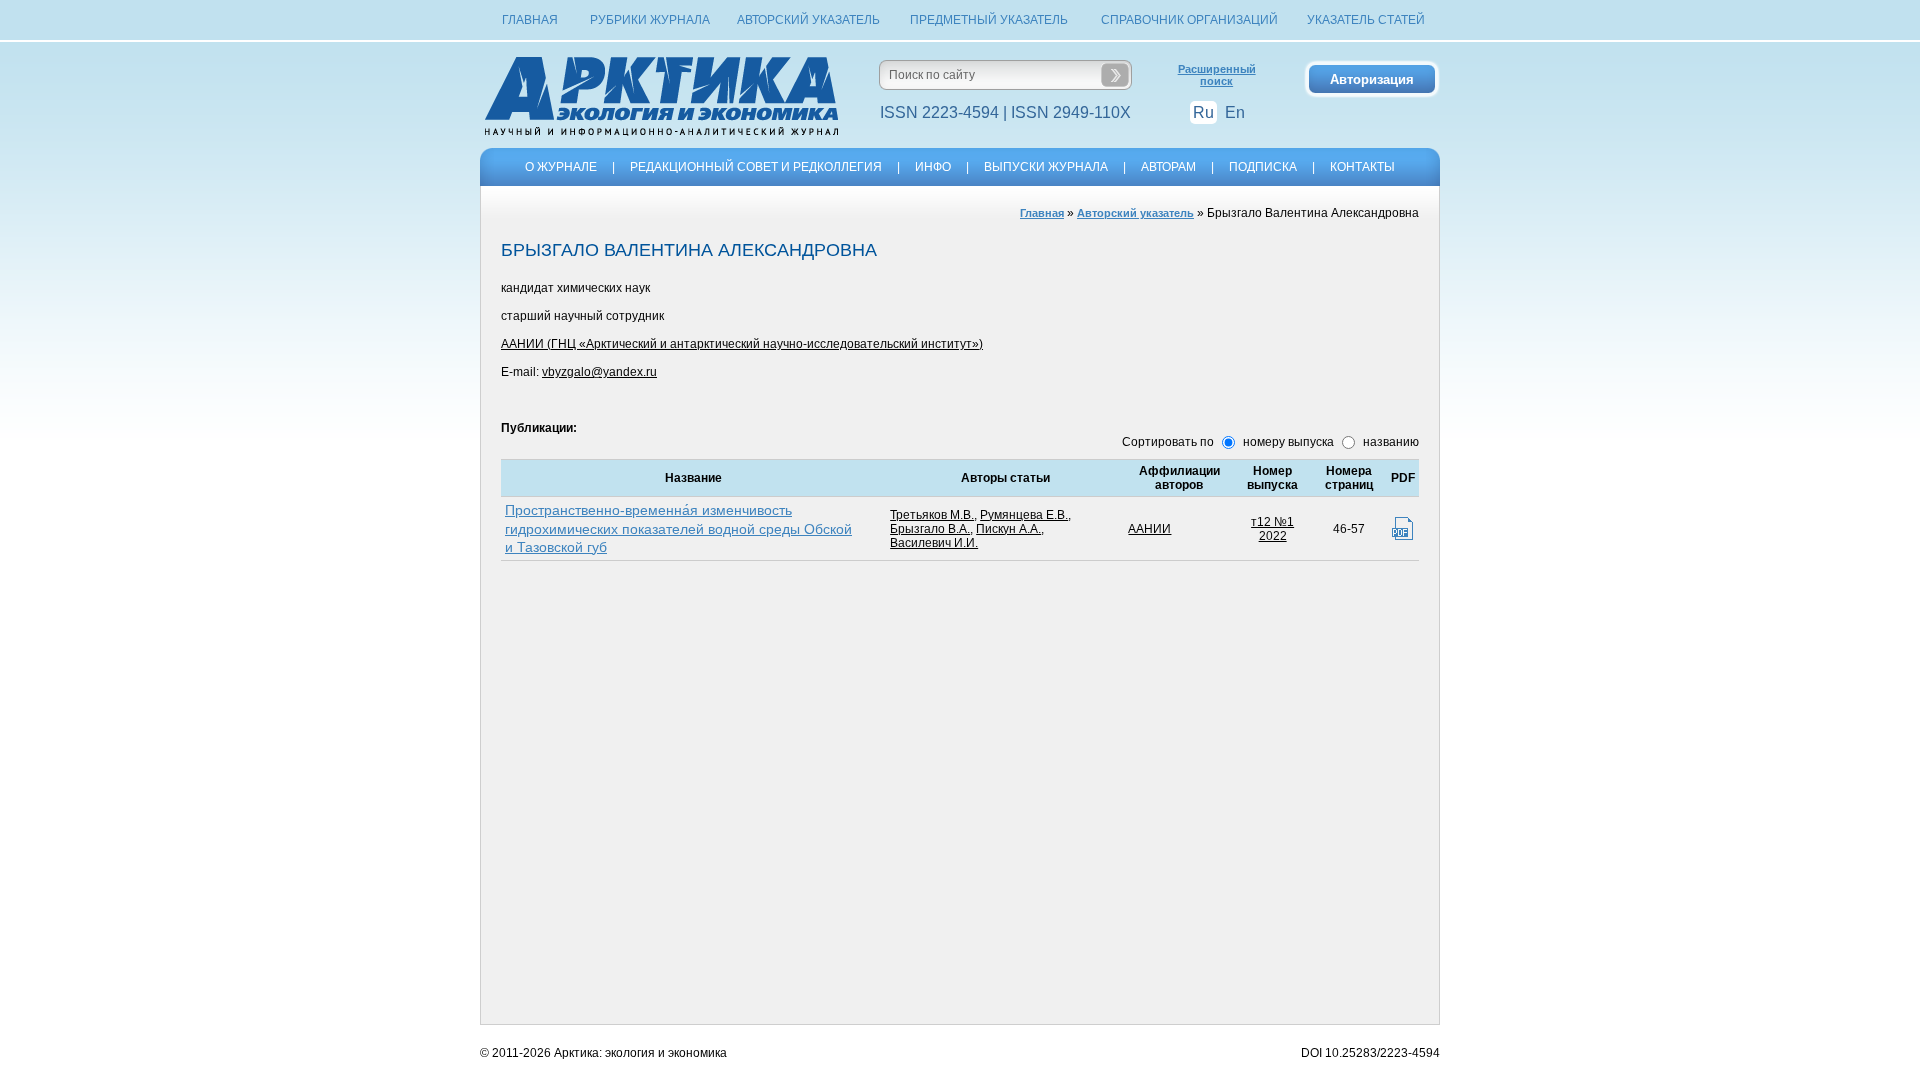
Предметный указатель (989, 20)
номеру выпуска (1287, 442)
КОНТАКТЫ (1362, 167)
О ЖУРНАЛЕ (561, 167)
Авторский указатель (808, 20)
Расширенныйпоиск (1217, 75)
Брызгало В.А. (930, 529)
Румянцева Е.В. (1024, 515)
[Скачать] (1402, 528)
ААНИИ (1149, 529)
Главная (530, 20)
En (1235, 112)
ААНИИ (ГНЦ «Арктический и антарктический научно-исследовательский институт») (742, 344)
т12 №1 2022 (1272, 529)
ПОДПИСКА (1263, 167)
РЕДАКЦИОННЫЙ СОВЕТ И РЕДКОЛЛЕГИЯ (756, 167)
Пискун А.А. (1008, 529)
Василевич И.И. (934, 543)
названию (1389, 442)
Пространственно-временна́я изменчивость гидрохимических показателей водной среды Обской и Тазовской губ (678, 528)
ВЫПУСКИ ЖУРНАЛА (1046, 167)
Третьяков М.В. (932, 515)
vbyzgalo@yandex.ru (599, 372)
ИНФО (933, 167)
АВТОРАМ (1168, 167)
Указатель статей (1366, 20)
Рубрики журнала (650, 20)
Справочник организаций (1189, 20)
